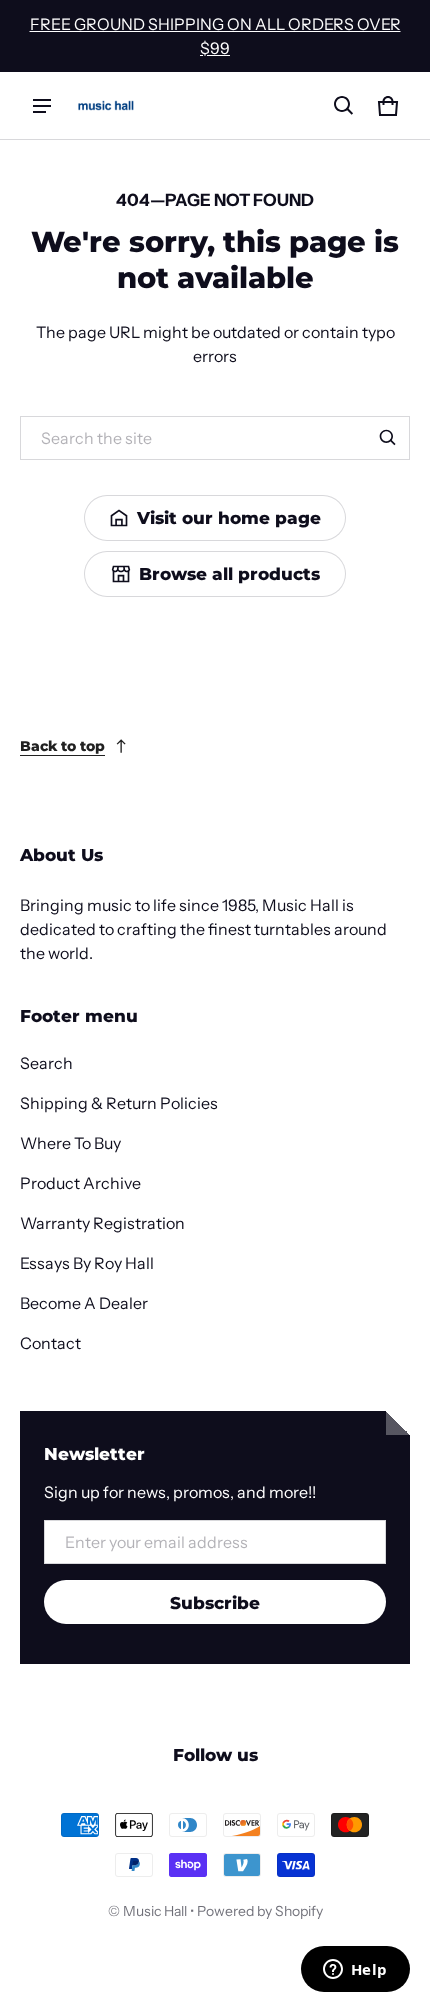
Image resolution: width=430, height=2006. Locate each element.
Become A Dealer (84, 1303)
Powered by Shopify (260, 1911)
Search (46, 1063)
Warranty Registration (102, 1223)
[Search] (388, 438)
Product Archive (80, 1183)
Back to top (62, 746)
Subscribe (215, 1602)
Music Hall (155, 1911)
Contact (50, 1343)
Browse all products (229, 573)
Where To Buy (70, 1143)
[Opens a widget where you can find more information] (355, 1971)
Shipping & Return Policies (119, 1103)
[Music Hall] (106, 105)
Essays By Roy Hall (87, 1263)
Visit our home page (229, 517)
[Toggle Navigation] (42, 106)
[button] (344, 106)
